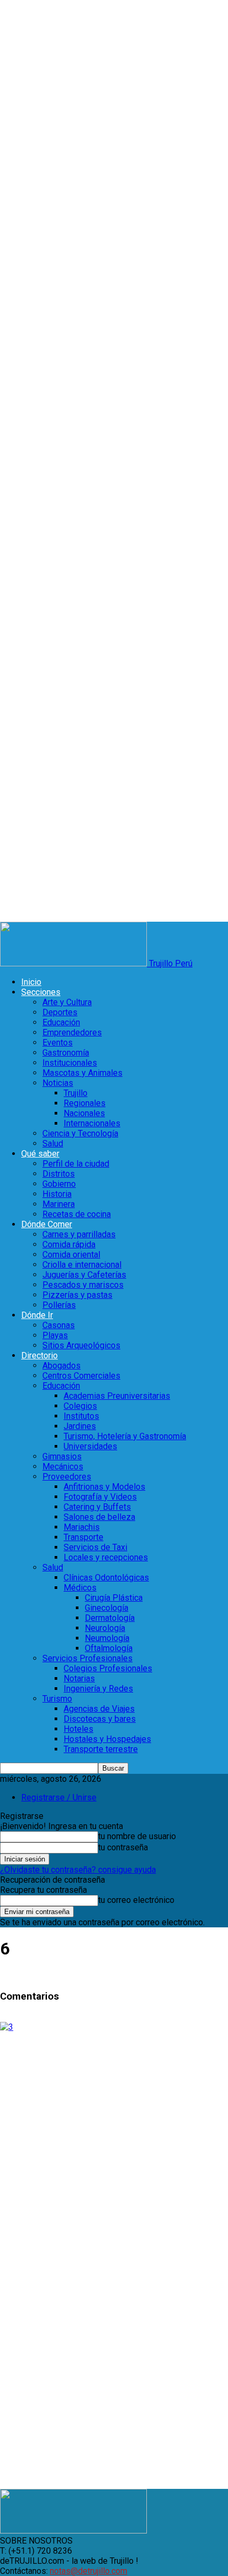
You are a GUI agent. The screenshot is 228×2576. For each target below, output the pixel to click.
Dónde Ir (37, 1315)
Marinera (59, 1204)
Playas (55, 1335)
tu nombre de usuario (137, 1836)
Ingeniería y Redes (98, 1689)
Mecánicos (63, 1466)
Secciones (41, 992)
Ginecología (107, 1608)
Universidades (90, 1446)
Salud (53, 1144)
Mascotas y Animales (82, 1073)
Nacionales (84, 1113)
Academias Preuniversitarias (117, 1396)
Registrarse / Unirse (59, 1797)
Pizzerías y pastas (77, 1295)
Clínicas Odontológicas (106, 1578)
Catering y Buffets (97, 1507)
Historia (57, 1194)
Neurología (105, 1628)
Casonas (59, 1325)
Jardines (80, 1426)
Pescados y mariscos (83, 1285)
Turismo (57, 1699)
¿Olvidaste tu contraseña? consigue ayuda (78, 1870)
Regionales (85, 1103)
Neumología (107, 1638)
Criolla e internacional (82, 1265)
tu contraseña (123, 1847)
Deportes (60, 1012)
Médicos (80, 1588)
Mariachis (82, 1527)
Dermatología (110, 1618)
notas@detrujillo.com (89, 2571)
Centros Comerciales (81, 1376)
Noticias (58, 1083)
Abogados (62, 1366)
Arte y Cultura (67, 1002)
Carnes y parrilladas (79, 1234)
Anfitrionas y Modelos (104, 1487)
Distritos (59, 1174)
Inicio (31, 982)
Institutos (81, 1416)
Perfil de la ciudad (76, 1164)
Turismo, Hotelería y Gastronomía (125, 1436)
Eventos (58, 1043)
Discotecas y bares (100, 1719)
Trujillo (76, 1093)
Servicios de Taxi (95, 1547)
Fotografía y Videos (100, 1497)
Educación (61, 1022)
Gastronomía (66, 1053)
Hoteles (78, 1729)
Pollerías (59, 1305)
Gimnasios (62, 1456)
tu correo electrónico (136, 1900)
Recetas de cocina (77, 1214)
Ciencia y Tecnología (80, 1133)
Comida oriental (71, 1255)
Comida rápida (69, 1244)
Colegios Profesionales (108, 1668)
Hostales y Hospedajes (107, 1739)
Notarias (79, 1678)
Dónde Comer (47, 1224)
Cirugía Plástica (114, 1598)
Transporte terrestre (101, 1749)
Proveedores (67, 1477)
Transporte (84, 1537)
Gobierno (59, 1184)
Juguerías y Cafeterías (84, 1275)
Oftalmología (109, 1648)
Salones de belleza (99, 1517)
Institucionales (70, 1063)
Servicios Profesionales (87, 1658)
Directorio (40, 1355)
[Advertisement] (114, 2146)
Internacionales (92, 1123)
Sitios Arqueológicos (81, 1345)
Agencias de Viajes (99, 1709)
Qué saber (40, 1154)
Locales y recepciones (106, 1557)
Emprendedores (72, 1032)
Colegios (80, 1406)
